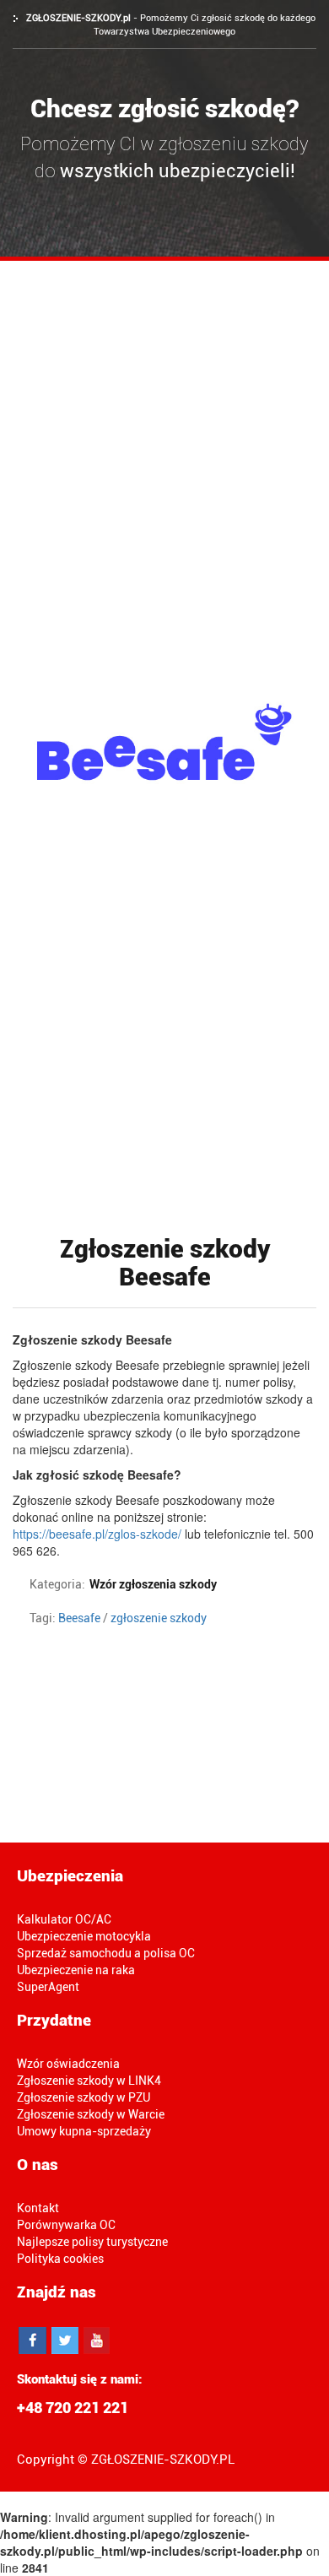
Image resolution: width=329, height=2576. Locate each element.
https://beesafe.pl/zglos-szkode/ (97, 1534)
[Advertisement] (164, 434)
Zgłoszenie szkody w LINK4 (89, 2081)
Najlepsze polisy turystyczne (92, 2242)
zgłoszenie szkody (159, 1618)
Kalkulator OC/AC (64, 1919)
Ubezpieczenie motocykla (84, 1936)
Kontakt (38, 2208)
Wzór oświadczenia (68, 2064)
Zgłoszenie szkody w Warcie (91, 2114)
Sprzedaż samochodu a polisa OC (106, 1953)
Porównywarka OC (66, 2225)
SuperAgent (48, 1987)
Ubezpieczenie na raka (76, 1970)
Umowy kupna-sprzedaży (84, 2131)
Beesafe (79, 1618)
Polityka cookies (60, 2259)
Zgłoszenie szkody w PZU (84, 2097)
